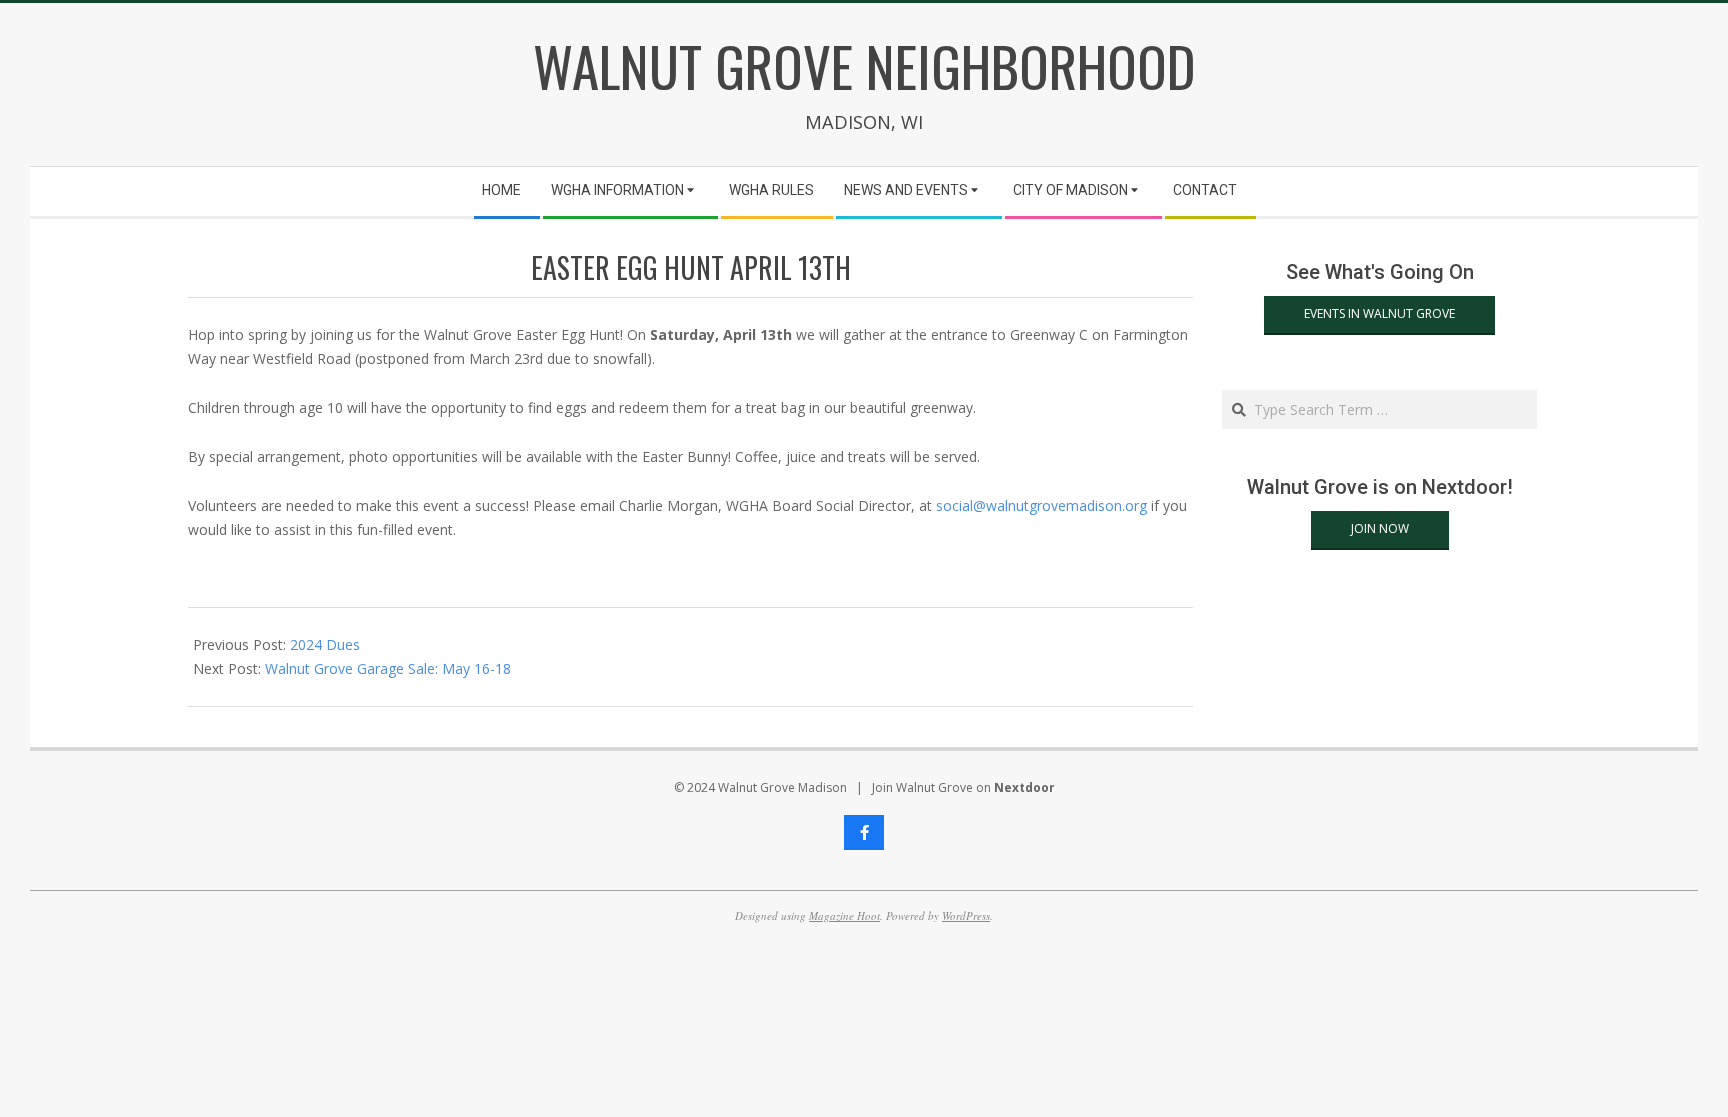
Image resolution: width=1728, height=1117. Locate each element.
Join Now (1380, 528)
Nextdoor (1024, 787)
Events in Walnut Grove (1379, 313)
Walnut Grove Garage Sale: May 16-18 (388, 668)
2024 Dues (325, 644)
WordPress (966, 915)
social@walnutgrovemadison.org (1041, 505)
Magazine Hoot (844, 915)
